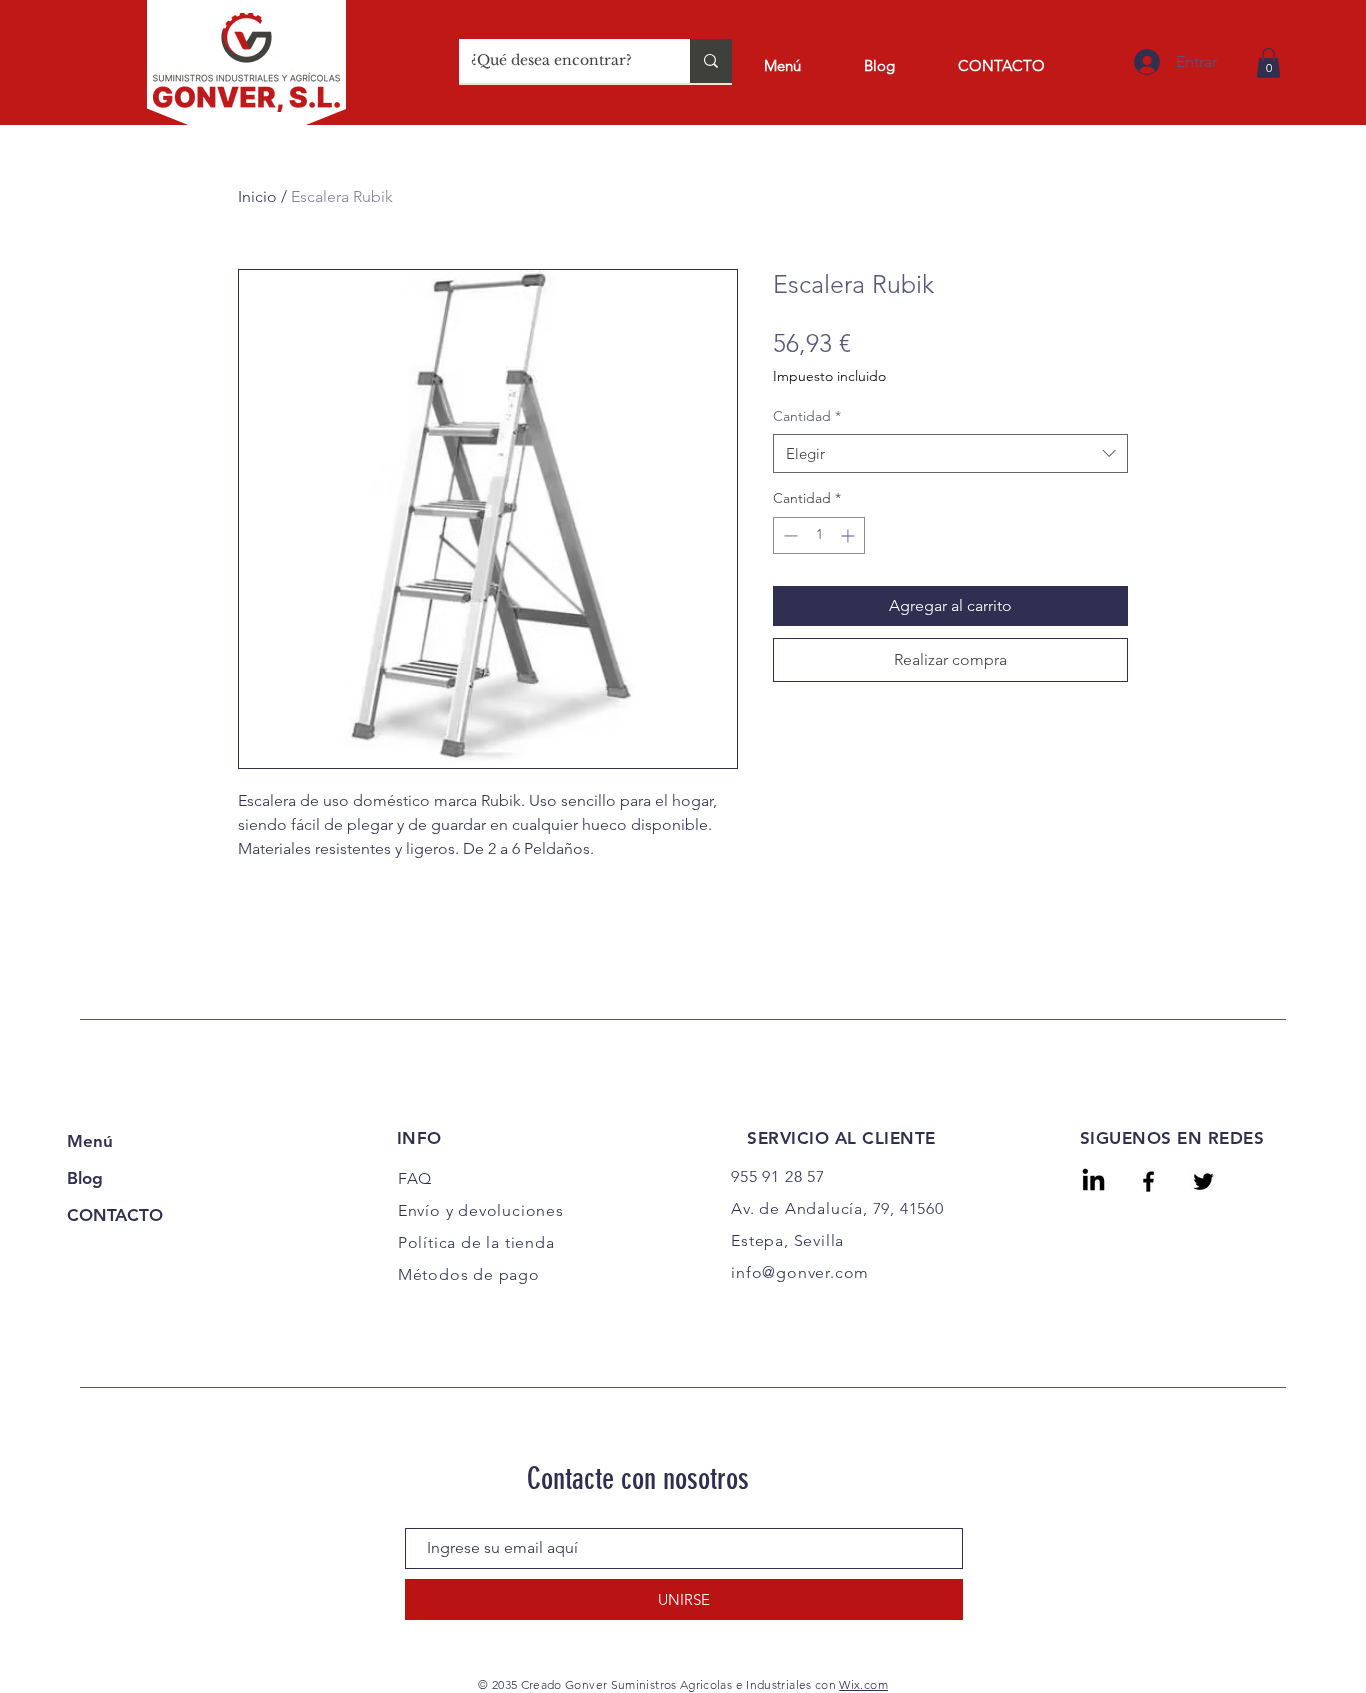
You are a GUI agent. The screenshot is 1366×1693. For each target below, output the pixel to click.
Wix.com (863, 1684)
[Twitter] (1203, 1181)
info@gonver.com (800, 1272)
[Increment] (849, 535)
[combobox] (950, 453)
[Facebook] (1148, 1181)
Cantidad (807, 416)
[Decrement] (788, 535)
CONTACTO (115, 1215)
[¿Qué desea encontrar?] (711, 61)
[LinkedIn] (1093, 1181)
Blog (85, 1178)
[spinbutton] (819, 535)
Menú (90, 1141)
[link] (1268, 63)
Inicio (257, 196)
